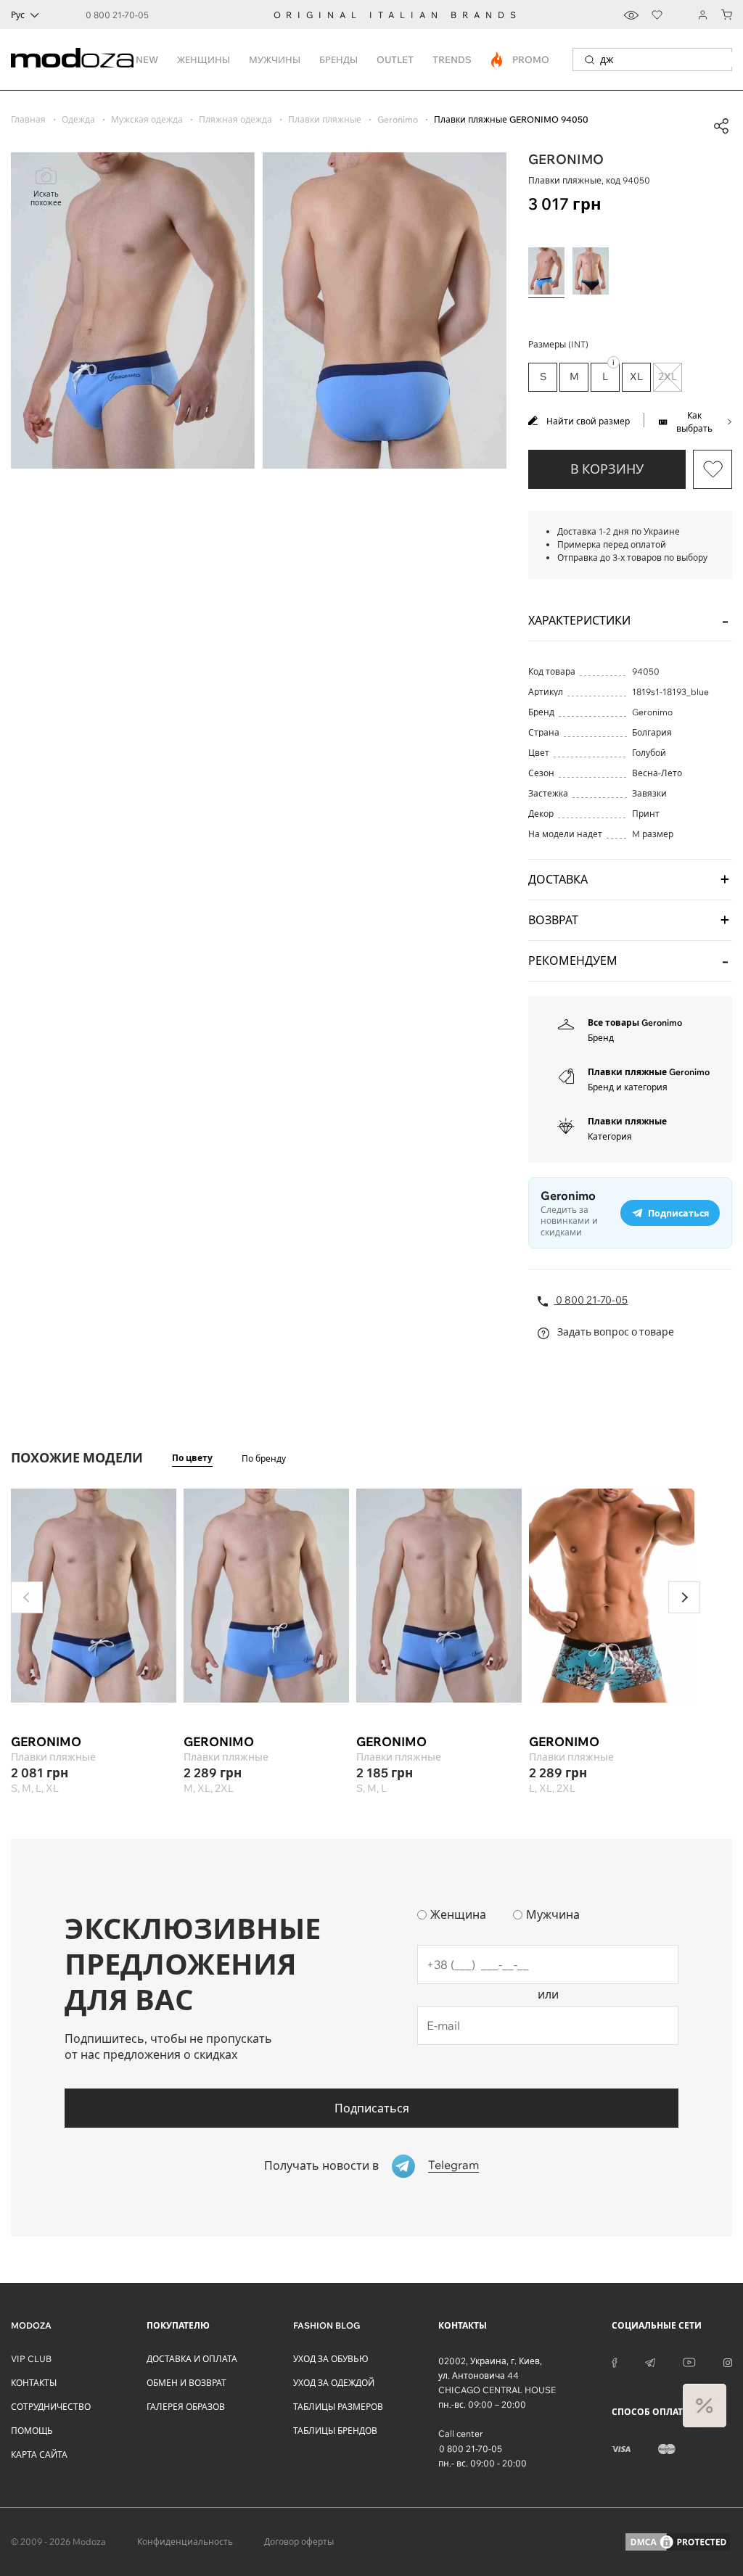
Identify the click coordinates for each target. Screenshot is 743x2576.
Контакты (34, 2383)
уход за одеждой (334, 2383)
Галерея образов (186, 2407)
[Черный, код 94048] (591, 271)
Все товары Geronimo (635, 1022)
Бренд (601, 1038)
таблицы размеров (338, 2407)
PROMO (521, 59)
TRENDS (452, 59)
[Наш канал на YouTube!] (689, 2361)
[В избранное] (713, 469)
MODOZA (31, 2325)
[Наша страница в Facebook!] (615, 2361)
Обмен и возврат (186, 2383)
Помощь (32, 2431)
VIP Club (31, 2359)
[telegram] (650, 2361)
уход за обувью (331, 2359)
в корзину (607, 469)
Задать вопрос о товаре (615, 1332)
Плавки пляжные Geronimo (649, 1072)
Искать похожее (46, 198)
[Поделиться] (721, 126)
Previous (27, 1597)
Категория (610, 1136)
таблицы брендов (335, 2431)
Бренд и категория (628, 1087)
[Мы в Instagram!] (728, 2361)
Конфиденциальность (185, 2542)
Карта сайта (39, 2454)
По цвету (192, 1458)
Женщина (458, 1914)
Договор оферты (299, 2542)
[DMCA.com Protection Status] (678, 2542)
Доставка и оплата (192, 2359)
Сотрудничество (51, 2407)
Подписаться (372, 2108)
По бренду (264, 1458)
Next (684, 1597)
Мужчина (553, 1914)
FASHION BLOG (327, 2325)
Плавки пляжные (627, 1121)
